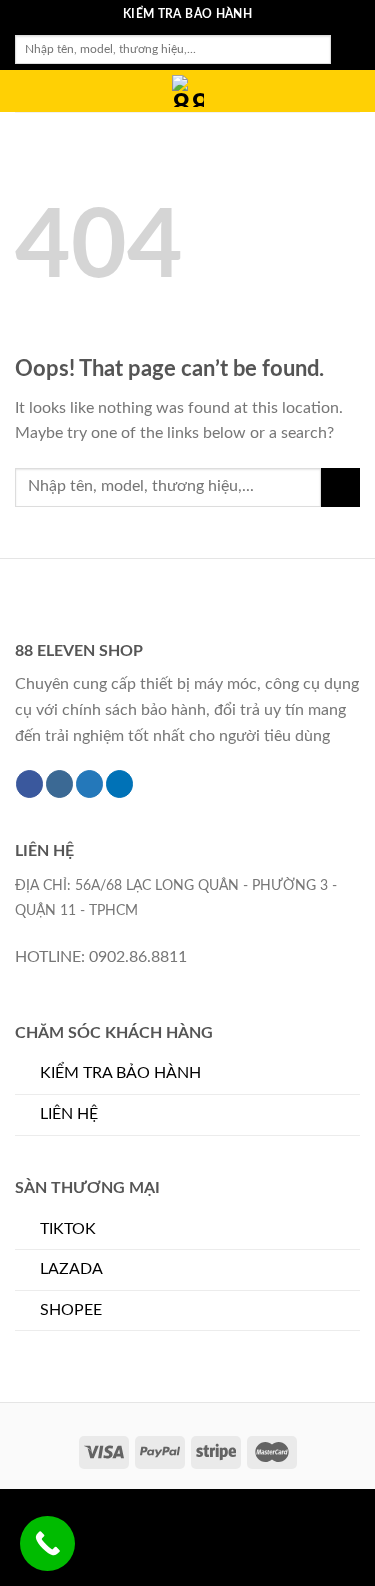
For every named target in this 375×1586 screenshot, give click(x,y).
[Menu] (27, 94)
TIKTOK (68, 1229)
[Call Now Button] (47, 1543)
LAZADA (71, 1269)
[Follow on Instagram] (59, 784)
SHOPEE (71, 1310)
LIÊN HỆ (69, 1114)
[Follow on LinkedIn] (119, 784)
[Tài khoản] (316, 92)
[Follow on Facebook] (29, 784)
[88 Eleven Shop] (188, 91)
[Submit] (345, 50)
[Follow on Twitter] (89, 784)
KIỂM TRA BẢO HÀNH (120, 1073)
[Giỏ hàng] (350, 92)
